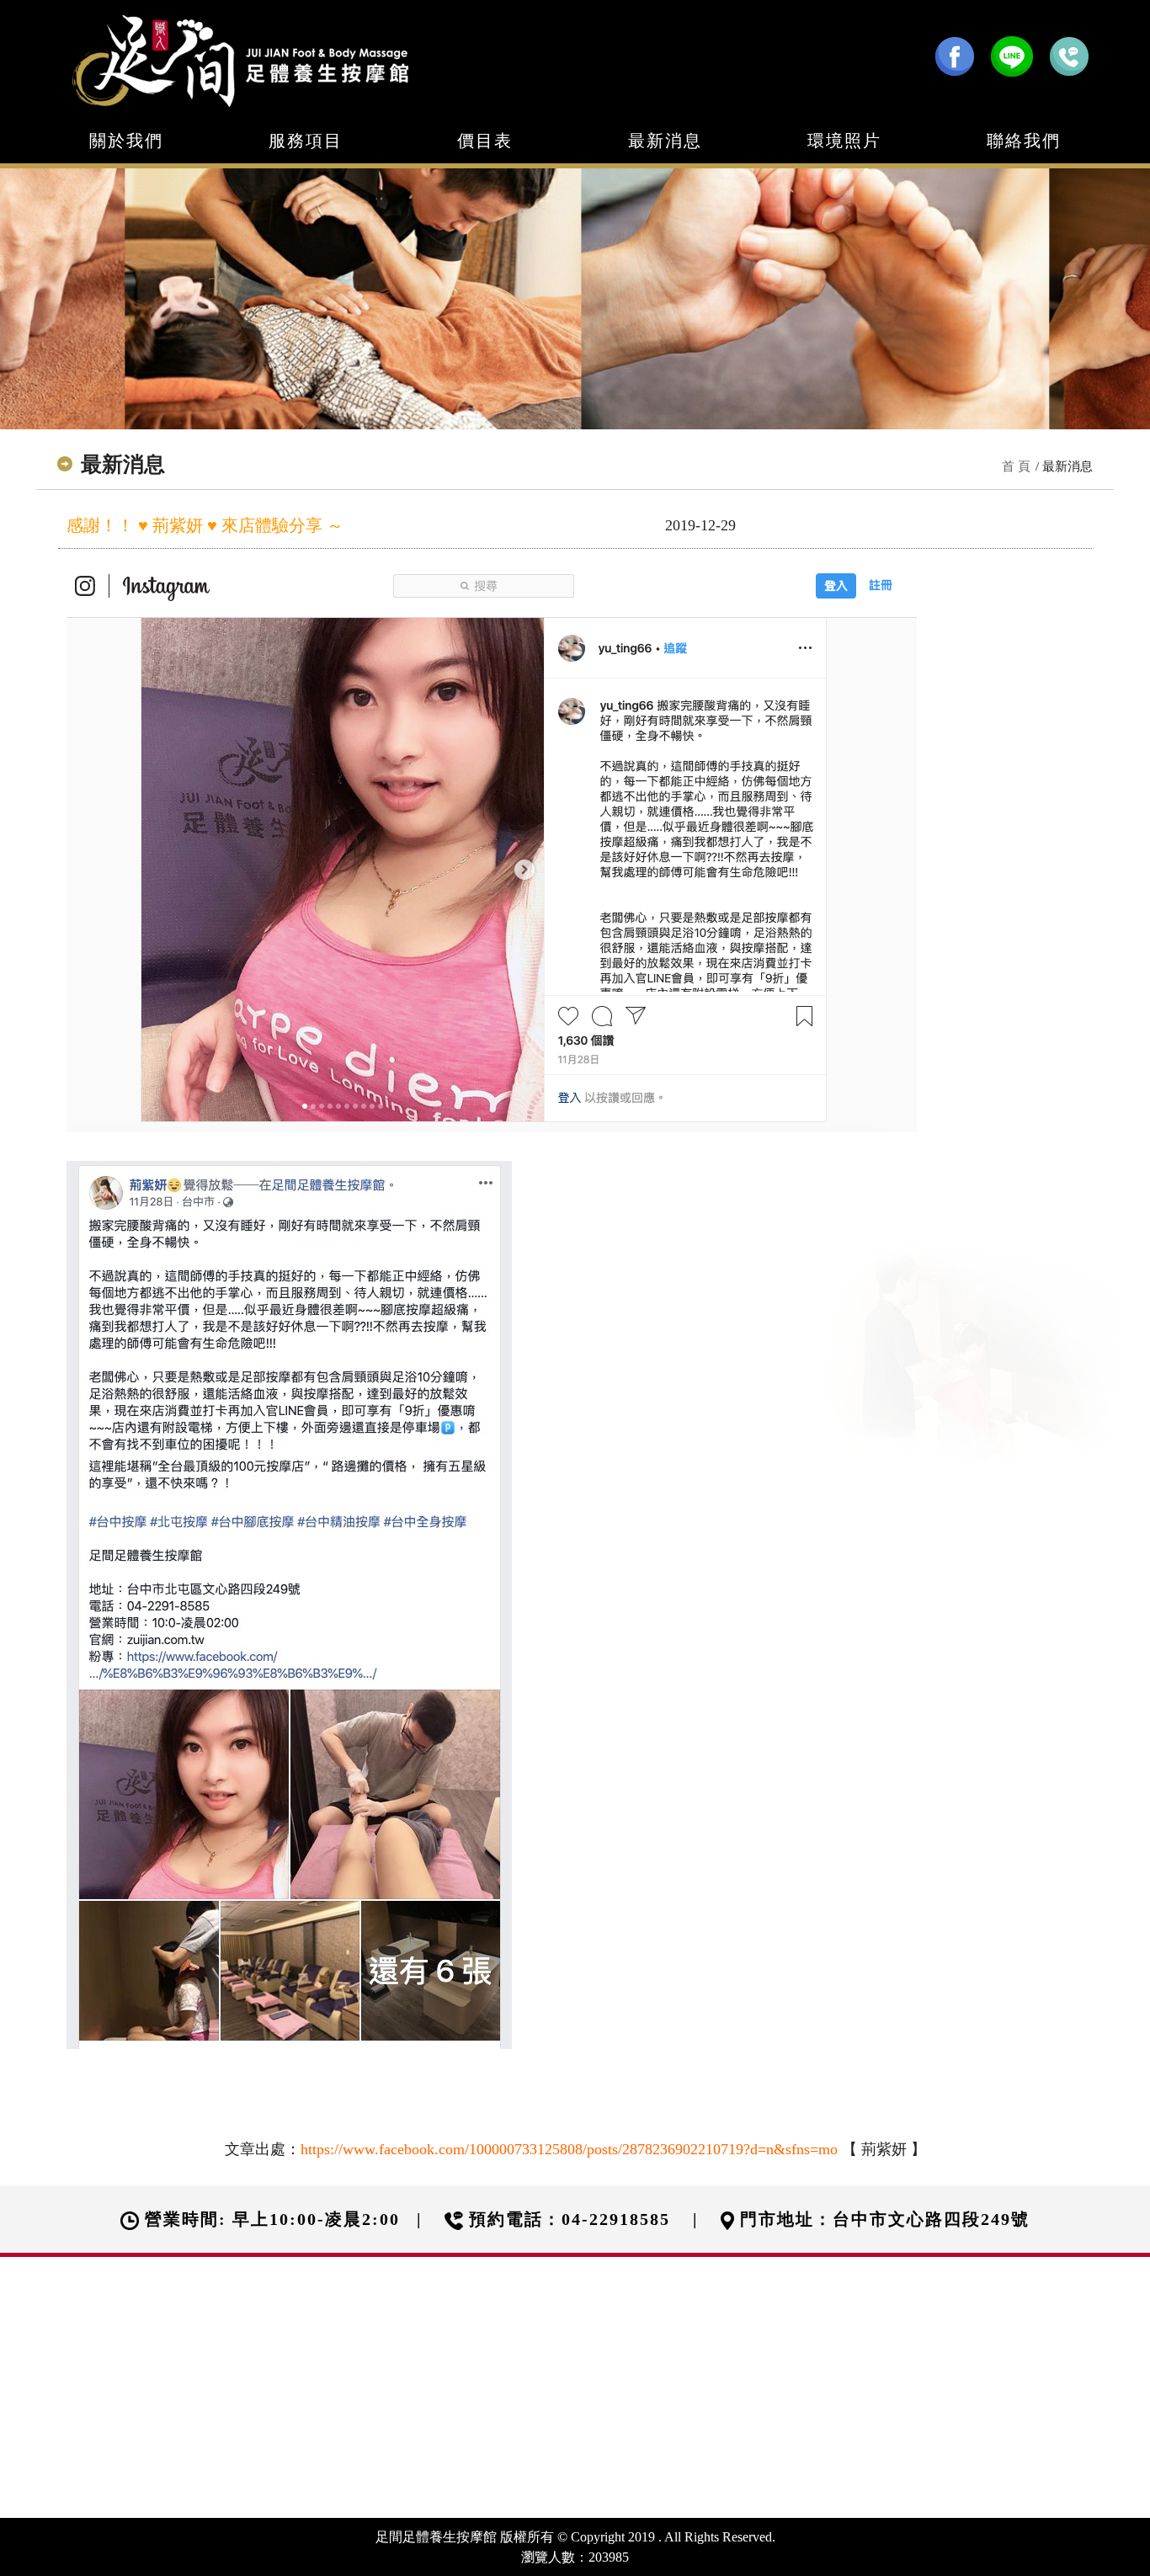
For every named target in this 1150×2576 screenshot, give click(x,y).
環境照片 (844, 141)
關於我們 (126, 141)
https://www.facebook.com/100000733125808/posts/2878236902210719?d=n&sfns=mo (569, 2149)
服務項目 (306, 141)
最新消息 (665, 141)
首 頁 (1016, 466)
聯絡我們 (1024, 141)
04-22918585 (616, 2219)
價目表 (485, 141)
